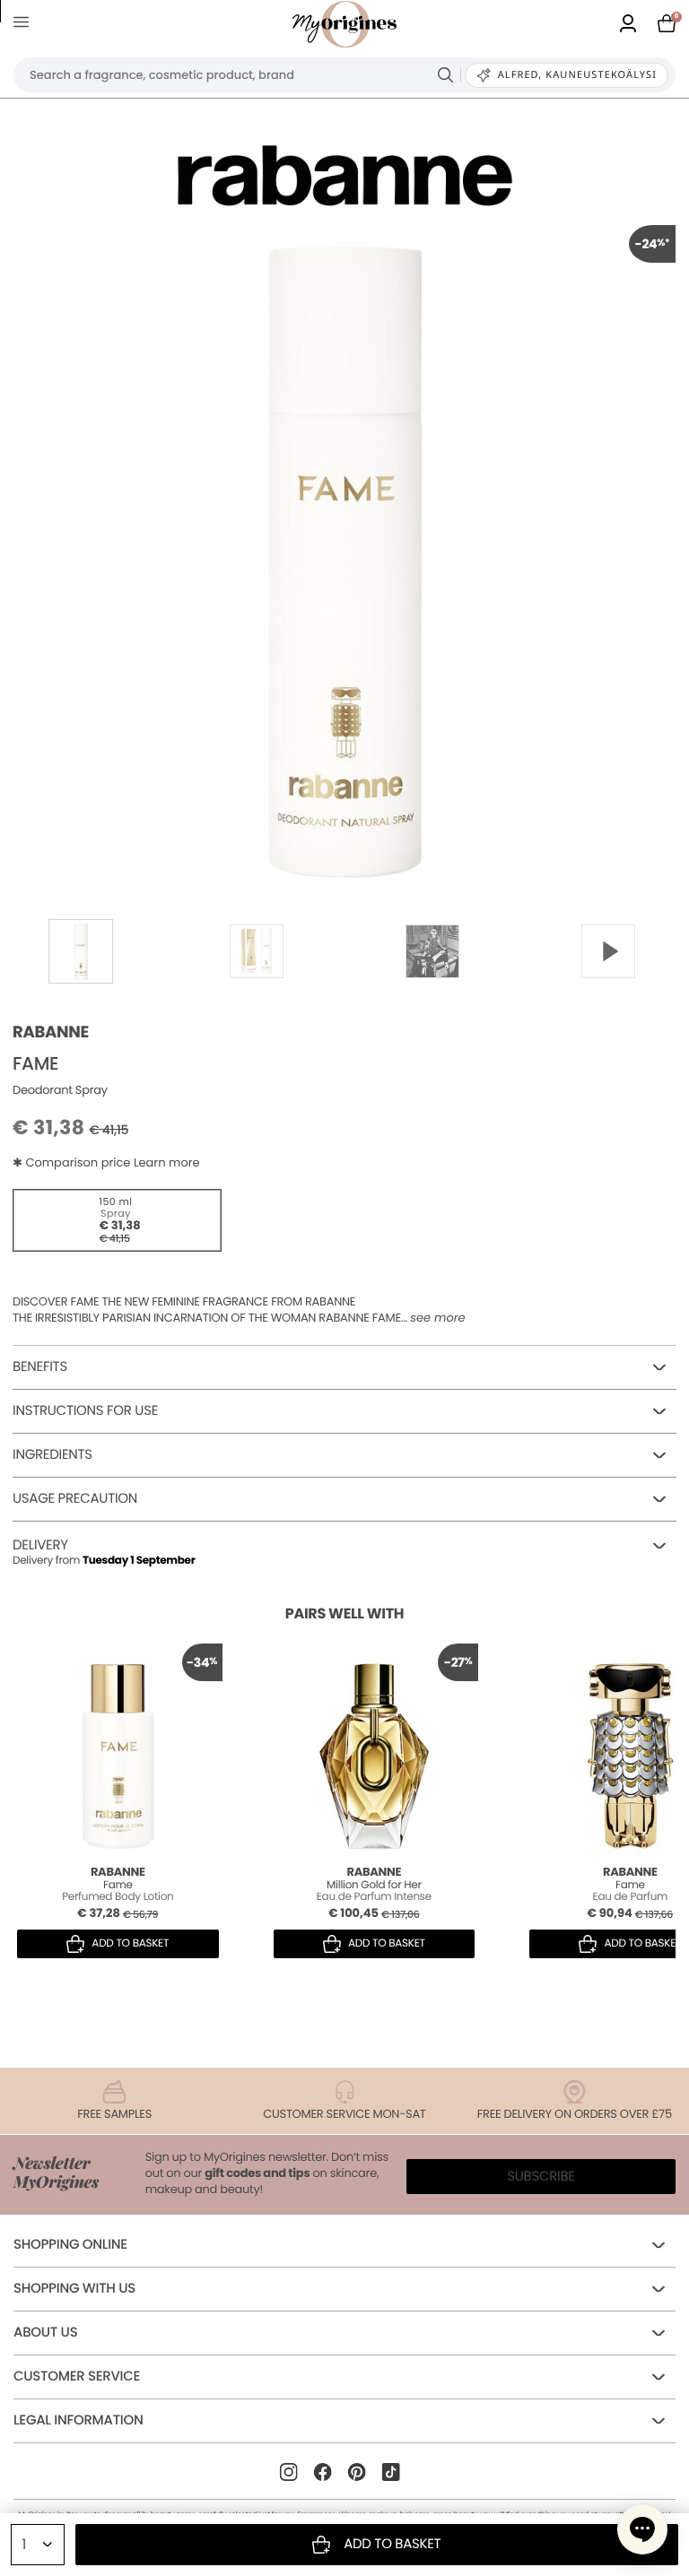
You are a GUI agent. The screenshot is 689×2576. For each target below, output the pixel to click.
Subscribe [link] (541, 2177)
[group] (344, 556)
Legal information (78, 2420)
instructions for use (85, 1411)
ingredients (52, 1455)
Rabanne (51, 1032)
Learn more (167, 1162)
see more (437, 1318)
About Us (45, 2333)
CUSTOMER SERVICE (77, 2377)
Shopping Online (70, 2245)
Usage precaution (75, 1499)
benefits (40, 1367)
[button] (642, 2529)
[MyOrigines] (344, 24)
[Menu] (25, 25)
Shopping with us (74, 2289)
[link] (628, 25)
